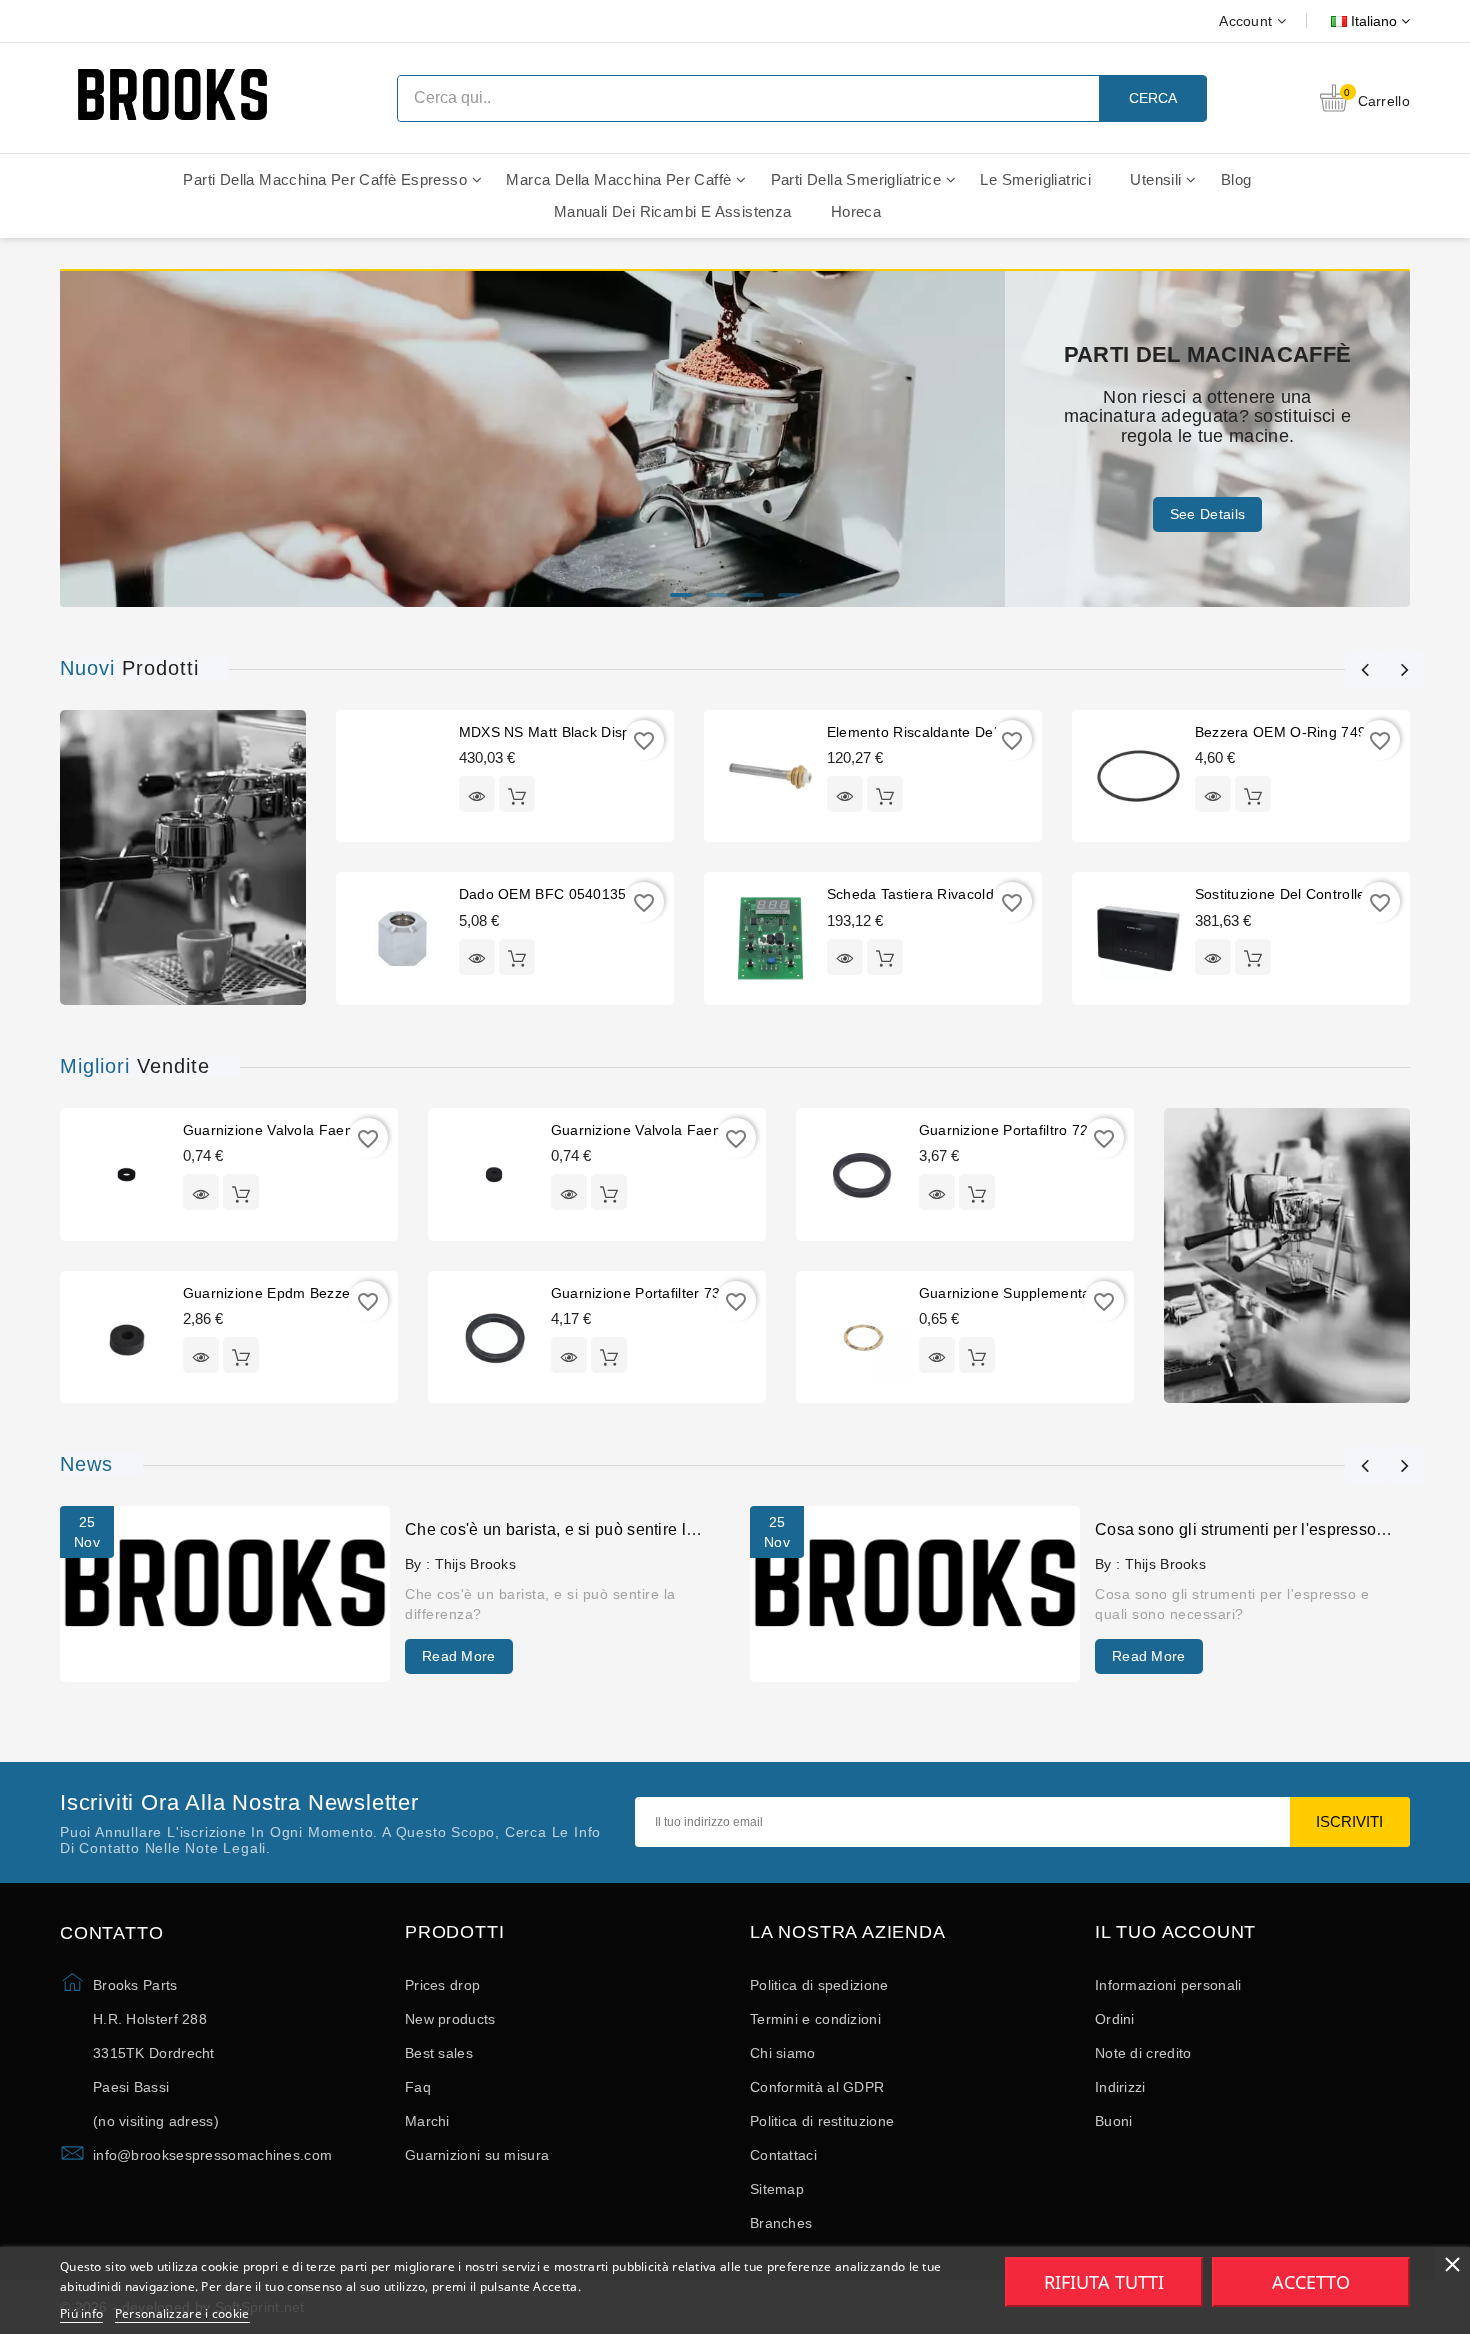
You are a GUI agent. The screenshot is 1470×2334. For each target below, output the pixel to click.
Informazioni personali (1168, 1985)
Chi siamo (783, 2053)
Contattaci (783, 2155)
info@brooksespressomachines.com (212, 2155)
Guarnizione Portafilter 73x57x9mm (668, 1293)
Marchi (427, 2121)
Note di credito (1143, 2053)
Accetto (1311, 2282)
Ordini (1115, 2019)
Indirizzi (1120, 2087)
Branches (781, 2223)
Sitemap (777, 2189)
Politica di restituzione (822, 2121)
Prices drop (442, 1985)
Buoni (1114, 2121)
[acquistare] (517, 794)
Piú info (81, 2313)
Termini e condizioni (815, 2019)
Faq (418, 2087)
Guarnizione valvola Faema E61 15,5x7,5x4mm (340, 1130)
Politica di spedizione (819, 1985)
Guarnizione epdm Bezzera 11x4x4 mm (313, 1293)
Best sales (439, 2053)
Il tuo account (1175, 1932)
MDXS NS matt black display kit (565, 732)
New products (450, 2019)
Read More (459, 1656)
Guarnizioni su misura (477, 2155)
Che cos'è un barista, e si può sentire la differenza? (593, 1529)
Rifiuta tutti (1104, 2282)
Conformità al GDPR (817, 2087)
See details (1207, 514)
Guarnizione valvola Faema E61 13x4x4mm (695, 1130)
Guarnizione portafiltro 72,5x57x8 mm (1044, 1130)
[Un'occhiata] (477, 794)
